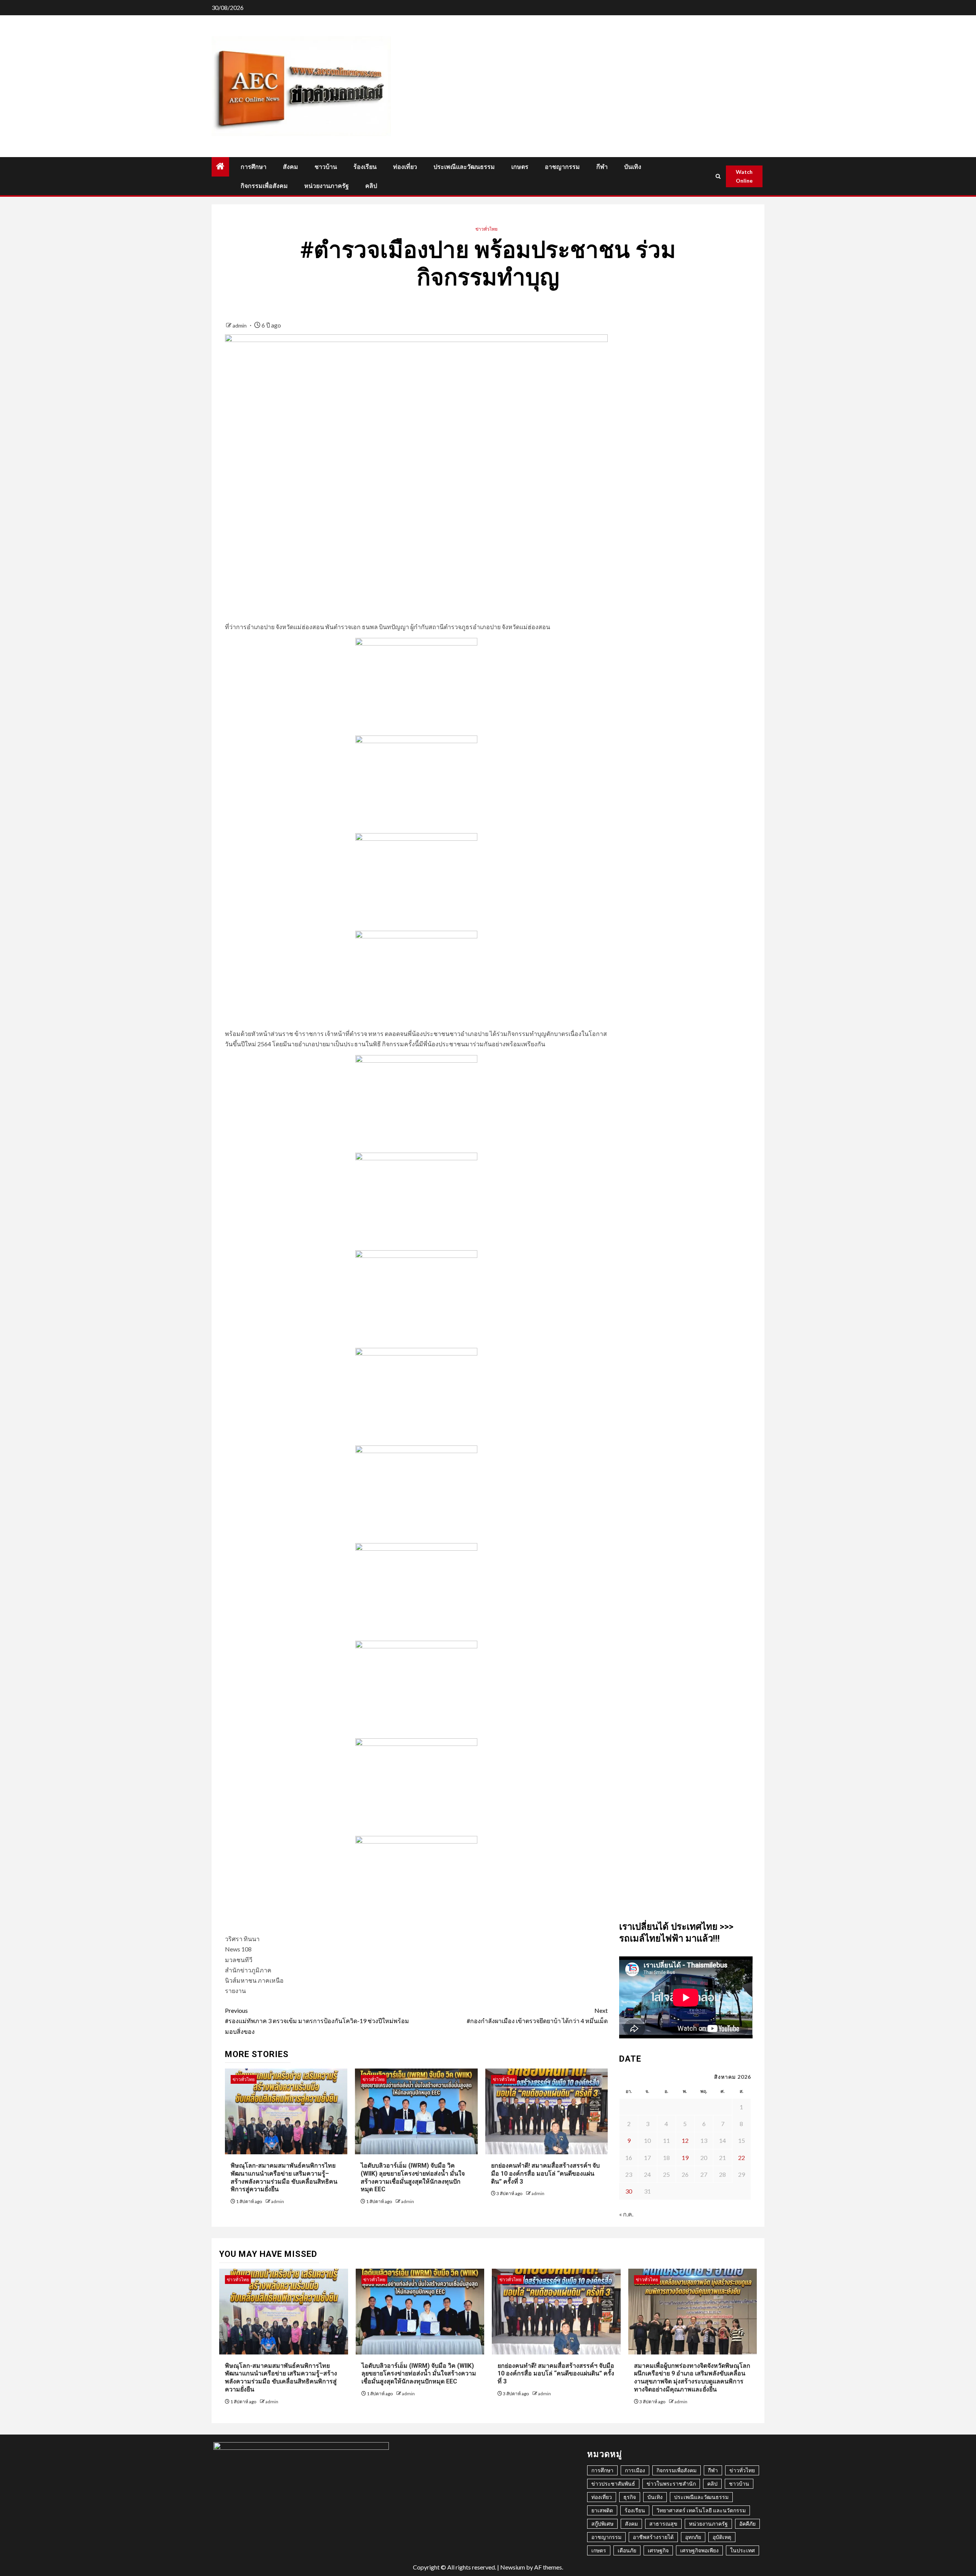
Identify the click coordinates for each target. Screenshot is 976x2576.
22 (742, 2158)
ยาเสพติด (602, 2510)
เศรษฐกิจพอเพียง (699, 2550)
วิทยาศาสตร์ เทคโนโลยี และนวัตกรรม (701, 2510)
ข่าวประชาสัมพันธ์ (613, 2484)
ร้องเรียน (365, 167)
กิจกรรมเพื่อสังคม (264, 186)
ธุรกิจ (630, 2497)
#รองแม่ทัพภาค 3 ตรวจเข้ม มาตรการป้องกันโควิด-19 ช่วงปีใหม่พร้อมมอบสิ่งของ (317, 2021)
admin (240, 325)
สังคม (291, 167)
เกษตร (520, 167)
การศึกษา (254, 167)
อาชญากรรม (562, 167)
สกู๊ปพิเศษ (602, 2524)
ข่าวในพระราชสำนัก (671, 2484)
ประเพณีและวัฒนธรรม (464, 167)
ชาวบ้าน (326, 167)
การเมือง (635, 2470)
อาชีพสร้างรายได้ (653, 2537)
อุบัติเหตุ (722, 2537)
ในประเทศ (742, 2550)
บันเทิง (633, 167)
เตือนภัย (627, 2550)
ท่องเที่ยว (405, 167)
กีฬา (602, 167)
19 (685, 2158)
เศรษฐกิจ (658, 2550)
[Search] (718, 176)
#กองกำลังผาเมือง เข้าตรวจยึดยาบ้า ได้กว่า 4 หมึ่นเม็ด (537, 2016)
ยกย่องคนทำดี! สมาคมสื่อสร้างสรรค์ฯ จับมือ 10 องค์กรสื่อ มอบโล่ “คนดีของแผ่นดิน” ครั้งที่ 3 (545, 2174)
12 (685, 2140)
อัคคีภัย (747, 2524)
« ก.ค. (626, 2214)
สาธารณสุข (663, 2524)
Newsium (513, 2567)
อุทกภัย (693, 2537)
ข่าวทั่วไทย (486, 229)
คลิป (371, 186)
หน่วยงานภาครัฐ (327, 186)
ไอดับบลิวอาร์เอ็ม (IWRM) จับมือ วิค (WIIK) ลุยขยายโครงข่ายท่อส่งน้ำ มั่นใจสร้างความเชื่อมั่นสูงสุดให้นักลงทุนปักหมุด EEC (419, 2374)
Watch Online (744, 176)
